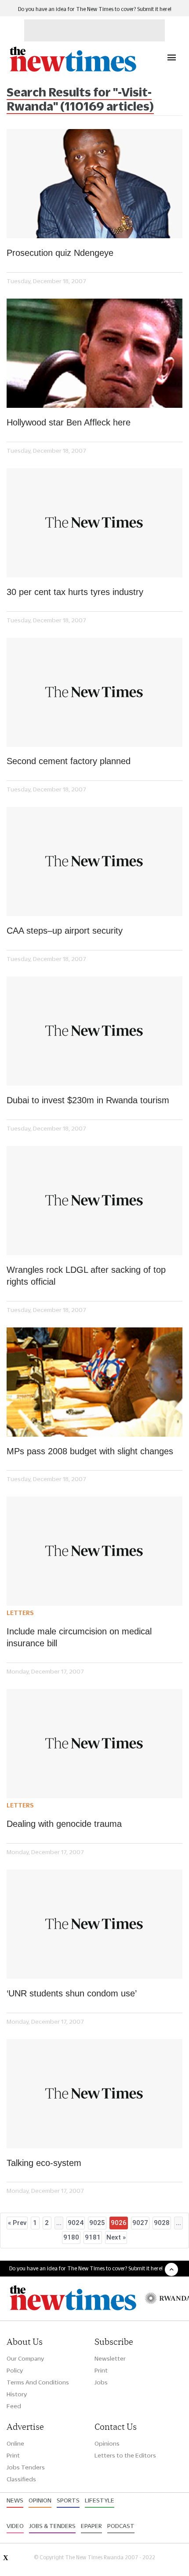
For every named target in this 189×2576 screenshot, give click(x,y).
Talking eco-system (44, 2163)
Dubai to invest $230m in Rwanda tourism (88, 1100)
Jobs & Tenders (52, 2526)
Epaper (91, 2526)
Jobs (101, 2382)
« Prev (17, 2223)
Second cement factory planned (69, 761)
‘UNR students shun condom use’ (72, 1993)
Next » (116, 2237)
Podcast (121, 2526)
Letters (20, 1613)
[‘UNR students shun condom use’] (94, 1924)
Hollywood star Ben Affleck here (69, 422)
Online (15, 2443)
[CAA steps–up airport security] (94, 861)
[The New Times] (73, 71)
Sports (68, 2500)
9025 (97, 2223)
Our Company (25, 2358)
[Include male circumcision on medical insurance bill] (94, 1551)
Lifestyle (100, 2500)
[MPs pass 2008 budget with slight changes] (94, 1382)
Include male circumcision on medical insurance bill (79, 1637)
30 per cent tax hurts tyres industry (75, 592)
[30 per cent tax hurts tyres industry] (94, 523)
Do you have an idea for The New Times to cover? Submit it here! (95, 9)
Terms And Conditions (38, 2382)
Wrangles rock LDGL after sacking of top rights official (86, 1276)
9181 (93, 2237)
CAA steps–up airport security (65, 931)
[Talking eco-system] (94, 2094)
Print (101, 2370)
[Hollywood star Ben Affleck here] (94, 353)
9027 (140, 2223)
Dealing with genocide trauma (64, 1824)
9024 (76, 2223)
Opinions (107, 2443)
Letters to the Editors (125, 2455)
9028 (162, 2223)
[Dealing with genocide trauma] (94, 1744)
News (15, 2500)
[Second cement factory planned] (94, 692)
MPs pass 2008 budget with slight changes (90, 1451)
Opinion (40, 2500)
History (17, 2394)
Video (15, 2526)
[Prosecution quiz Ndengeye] (94, 184)
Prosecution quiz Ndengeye (60, 253)
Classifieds (21, 2479)
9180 (71, 2237)
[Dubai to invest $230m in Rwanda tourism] (94, 1031)
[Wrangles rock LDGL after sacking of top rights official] (94, 1201)
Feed (14, 2406)
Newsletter (110, 2358)
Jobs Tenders (26, 2467)
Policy (15, 2370)
